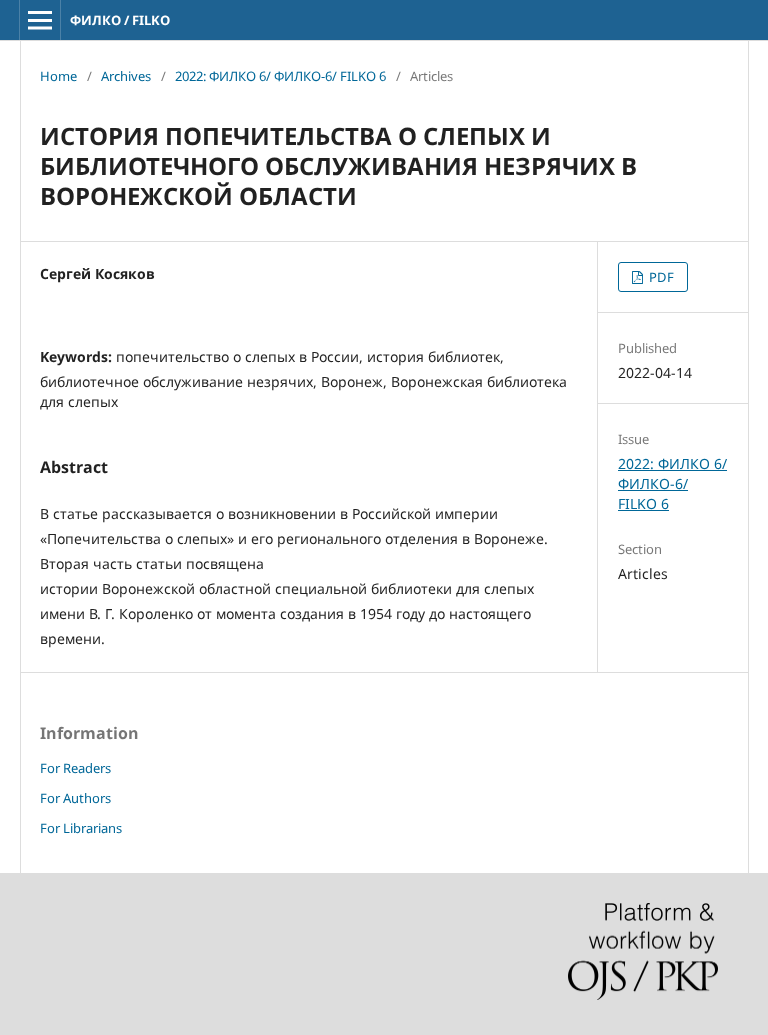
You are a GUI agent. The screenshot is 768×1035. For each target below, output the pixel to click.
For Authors (75, 798)
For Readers (75, 768)
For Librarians (81, 828)
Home (58, 76)
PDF (660, 277)
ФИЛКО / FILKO (120, 20)
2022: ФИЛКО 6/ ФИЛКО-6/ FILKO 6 (280, 76)
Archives (126, 76)
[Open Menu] (40, 20)
